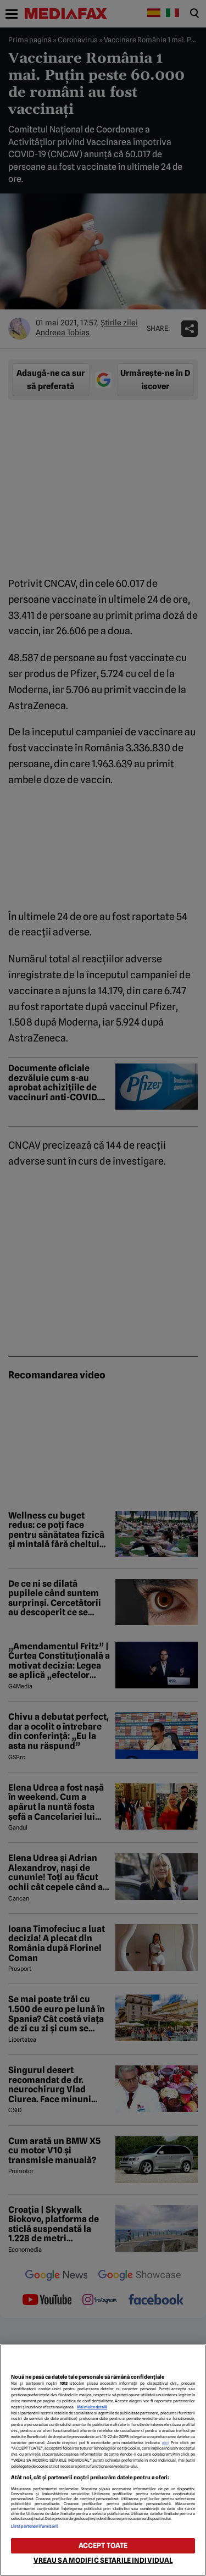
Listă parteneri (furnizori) (35, 2526)
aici (165, 2443)
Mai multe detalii (92, 2407)
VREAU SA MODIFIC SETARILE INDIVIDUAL (103, 2560)
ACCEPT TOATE (103, 2545)
